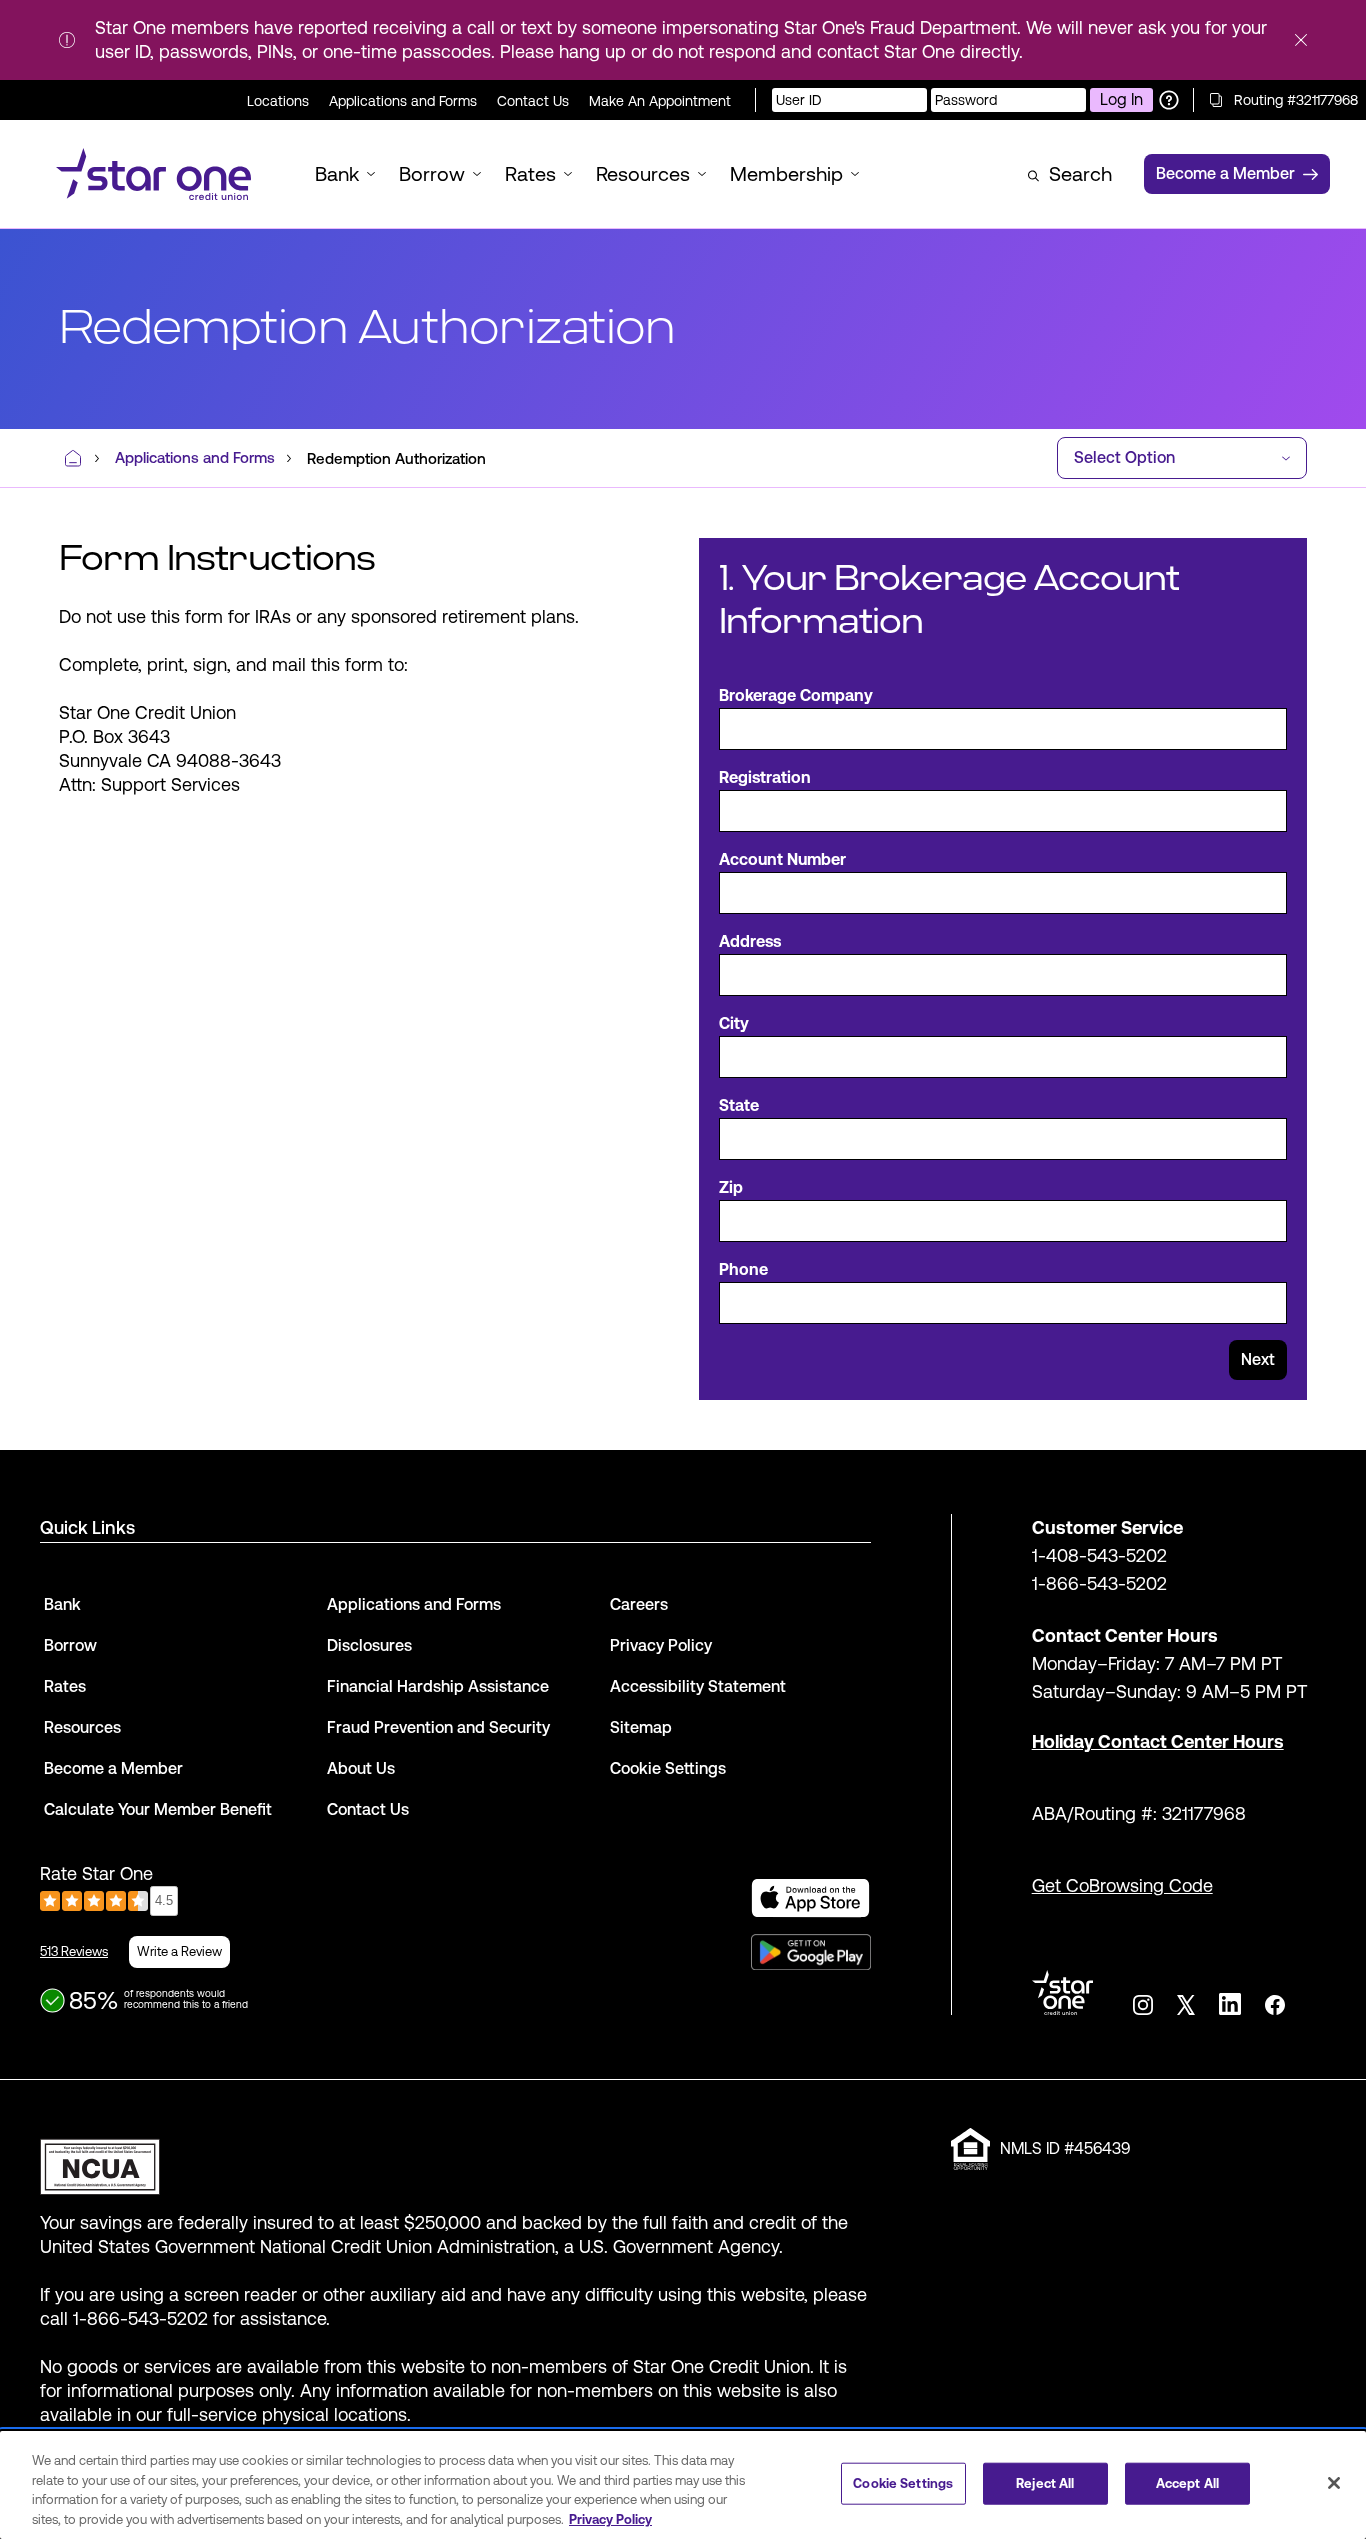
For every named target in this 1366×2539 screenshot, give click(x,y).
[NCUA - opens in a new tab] (455, 2161)
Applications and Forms (403, 101)
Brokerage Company (796, 695)
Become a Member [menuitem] (1225, 173)
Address (750, 941)
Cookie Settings (903, 2483)
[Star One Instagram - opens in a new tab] (1143, 2005)
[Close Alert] (1301, 40)
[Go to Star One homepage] (1062, 1992)
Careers (639, 1604)
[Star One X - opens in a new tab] (1186, 2005)
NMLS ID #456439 (1065, 2148)
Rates (65, 1686)
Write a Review (179, 1951)
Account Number (782, 859)
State (739, 1105)
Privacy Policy (661, 1645)
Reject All (1045, 2483)
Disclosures (369, 1645)
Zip (731, 1187)
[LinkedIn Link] (1230, 2004)
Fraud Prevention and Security (438, 1727)
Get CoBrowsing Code (1122, 1885)
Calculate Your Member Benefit (158, 1809)
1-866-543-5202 (1099, 1583)
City (734, 1023)
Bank (62, 1604)
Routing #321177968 (1296, 100)
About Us (361, 1768)
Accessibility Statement (698, 1686)
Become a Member (113, 1768)
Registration (765, 777)
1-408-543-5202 (1099, 1555)
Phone (743, 1269)
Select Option (1124, 457)
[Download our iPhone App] (811, 1898)
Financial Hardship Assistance (438, 1686)
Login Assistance (1169, 100)
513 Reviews (74, 1951)
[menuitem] (153, 174)
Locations (278, 101)
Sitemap (641, 1727)
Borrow (70, 1645)
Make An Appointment (660, 101)
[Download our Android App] (811, 1952)
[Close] (1334, 2483)
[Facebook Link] (1275, 2005)
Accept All (1187, 2483)
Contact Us (533, 101)
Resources (82, 1727)
